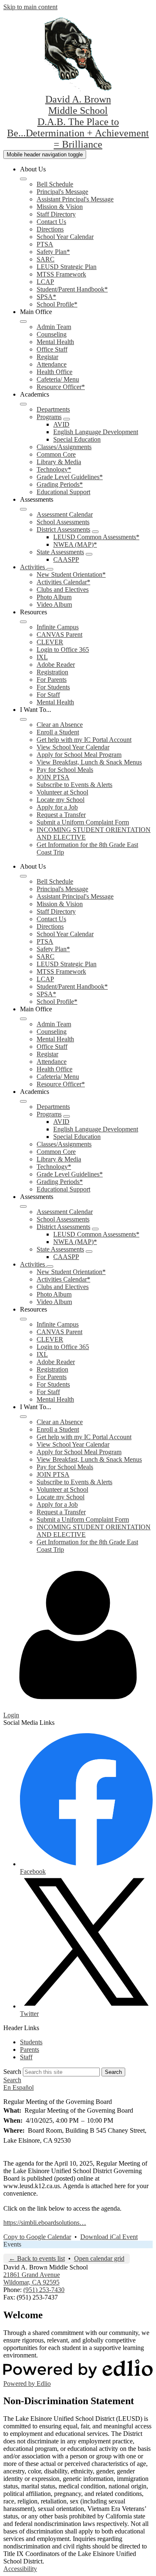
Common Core (56, 454)
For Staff (48, 695)
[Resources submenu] (23, 622)
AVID (61, 424)
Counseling (52, 334)
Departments (53, 409)
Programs (49, 417)
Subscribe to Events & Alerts (74, 785)
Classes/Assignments (64, 447)
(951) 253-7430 (44, 2290)
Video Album (54, 604)
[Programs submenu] (67, 419)
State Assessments (60, 552)
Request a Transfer (61, 815)
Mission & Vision (60, 207)
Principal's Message (62, 192)
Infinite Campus (58, 627)
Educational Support (63, 492)
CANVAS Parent (59, 635)
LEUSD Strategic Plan (67, 267)
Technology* (54, 469)
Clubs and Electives (63, 589)
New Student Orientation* (71, 574)
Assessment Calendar (65, 514)
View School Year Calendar (73, 747)
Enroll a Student (58, 732)
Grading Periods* (60, 484)
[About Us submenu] (23, 179)
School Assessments (63, 522)
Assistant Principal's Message (75, 199)
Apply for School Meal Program (79, 755)
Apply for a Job (57, 807)
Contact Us (51, 222)
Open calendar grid (99, 2258)
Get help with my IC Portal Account (84, 740)
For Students (53, 687)
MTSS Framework (61, 274)
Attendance (52, 364)
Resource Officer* (61, 387)
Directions (50, 229)
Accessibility (20, 2569)
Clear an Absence (60, 725)
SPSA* (46, 297)
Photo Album (54, 597)
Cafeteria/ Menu (58, 379)
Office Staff (52, 349)
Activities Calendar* (63, 582)
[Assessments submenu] (23, 509)
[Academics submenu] (23, 404)
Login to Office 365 (63, 650)
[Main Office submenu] (23, 322)
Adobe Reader (56, 665)
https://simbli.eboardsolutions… (45, 2223)
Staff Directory (56, 214)
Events (12, 2244)
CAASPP (66, 559)
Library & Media (59, 462)
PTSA (45, 244)
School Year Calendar (65, 237)
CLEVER (50, 642)
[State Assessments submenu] (89, 554)
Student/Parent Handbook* (72, 289)
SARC (46, 259)
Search (12, 2072)
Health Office (54, 372)
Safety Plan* (53, 252)
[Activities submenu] (50, 569)
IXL (42, 657)
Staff (26, 2057)
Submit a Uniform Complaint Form (83, 822)
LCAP (45, 282)
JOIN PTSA (53, 777)
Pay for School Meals (65, 770)
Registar (47, 357)
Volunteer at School (62, 792)
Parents (30, 2049)
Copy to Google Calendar (37, 2237)
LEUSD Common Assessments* (96, 537)
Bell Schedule (55, 184)
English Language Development (96, 432)
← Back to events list (37, 2258)
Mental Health (55, 342)
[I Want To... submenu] (23, 719)
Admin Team (54, 327)
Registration (52, 672)
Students (31, 2042)
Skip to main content (30, 7)
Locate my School (61, 800)
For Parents (52, 680)
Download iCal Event (109, 2237)
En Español (19, 2087)
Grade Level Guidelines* (70, 477)
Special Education (77, 439)
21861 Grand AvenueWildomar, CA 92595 (32, 2278)
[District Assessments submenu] (95, 532)
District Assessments (63, 529)
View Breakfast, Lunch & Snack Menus (89, 762)
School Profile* (57, 304)
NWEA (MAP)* (75, 544)
